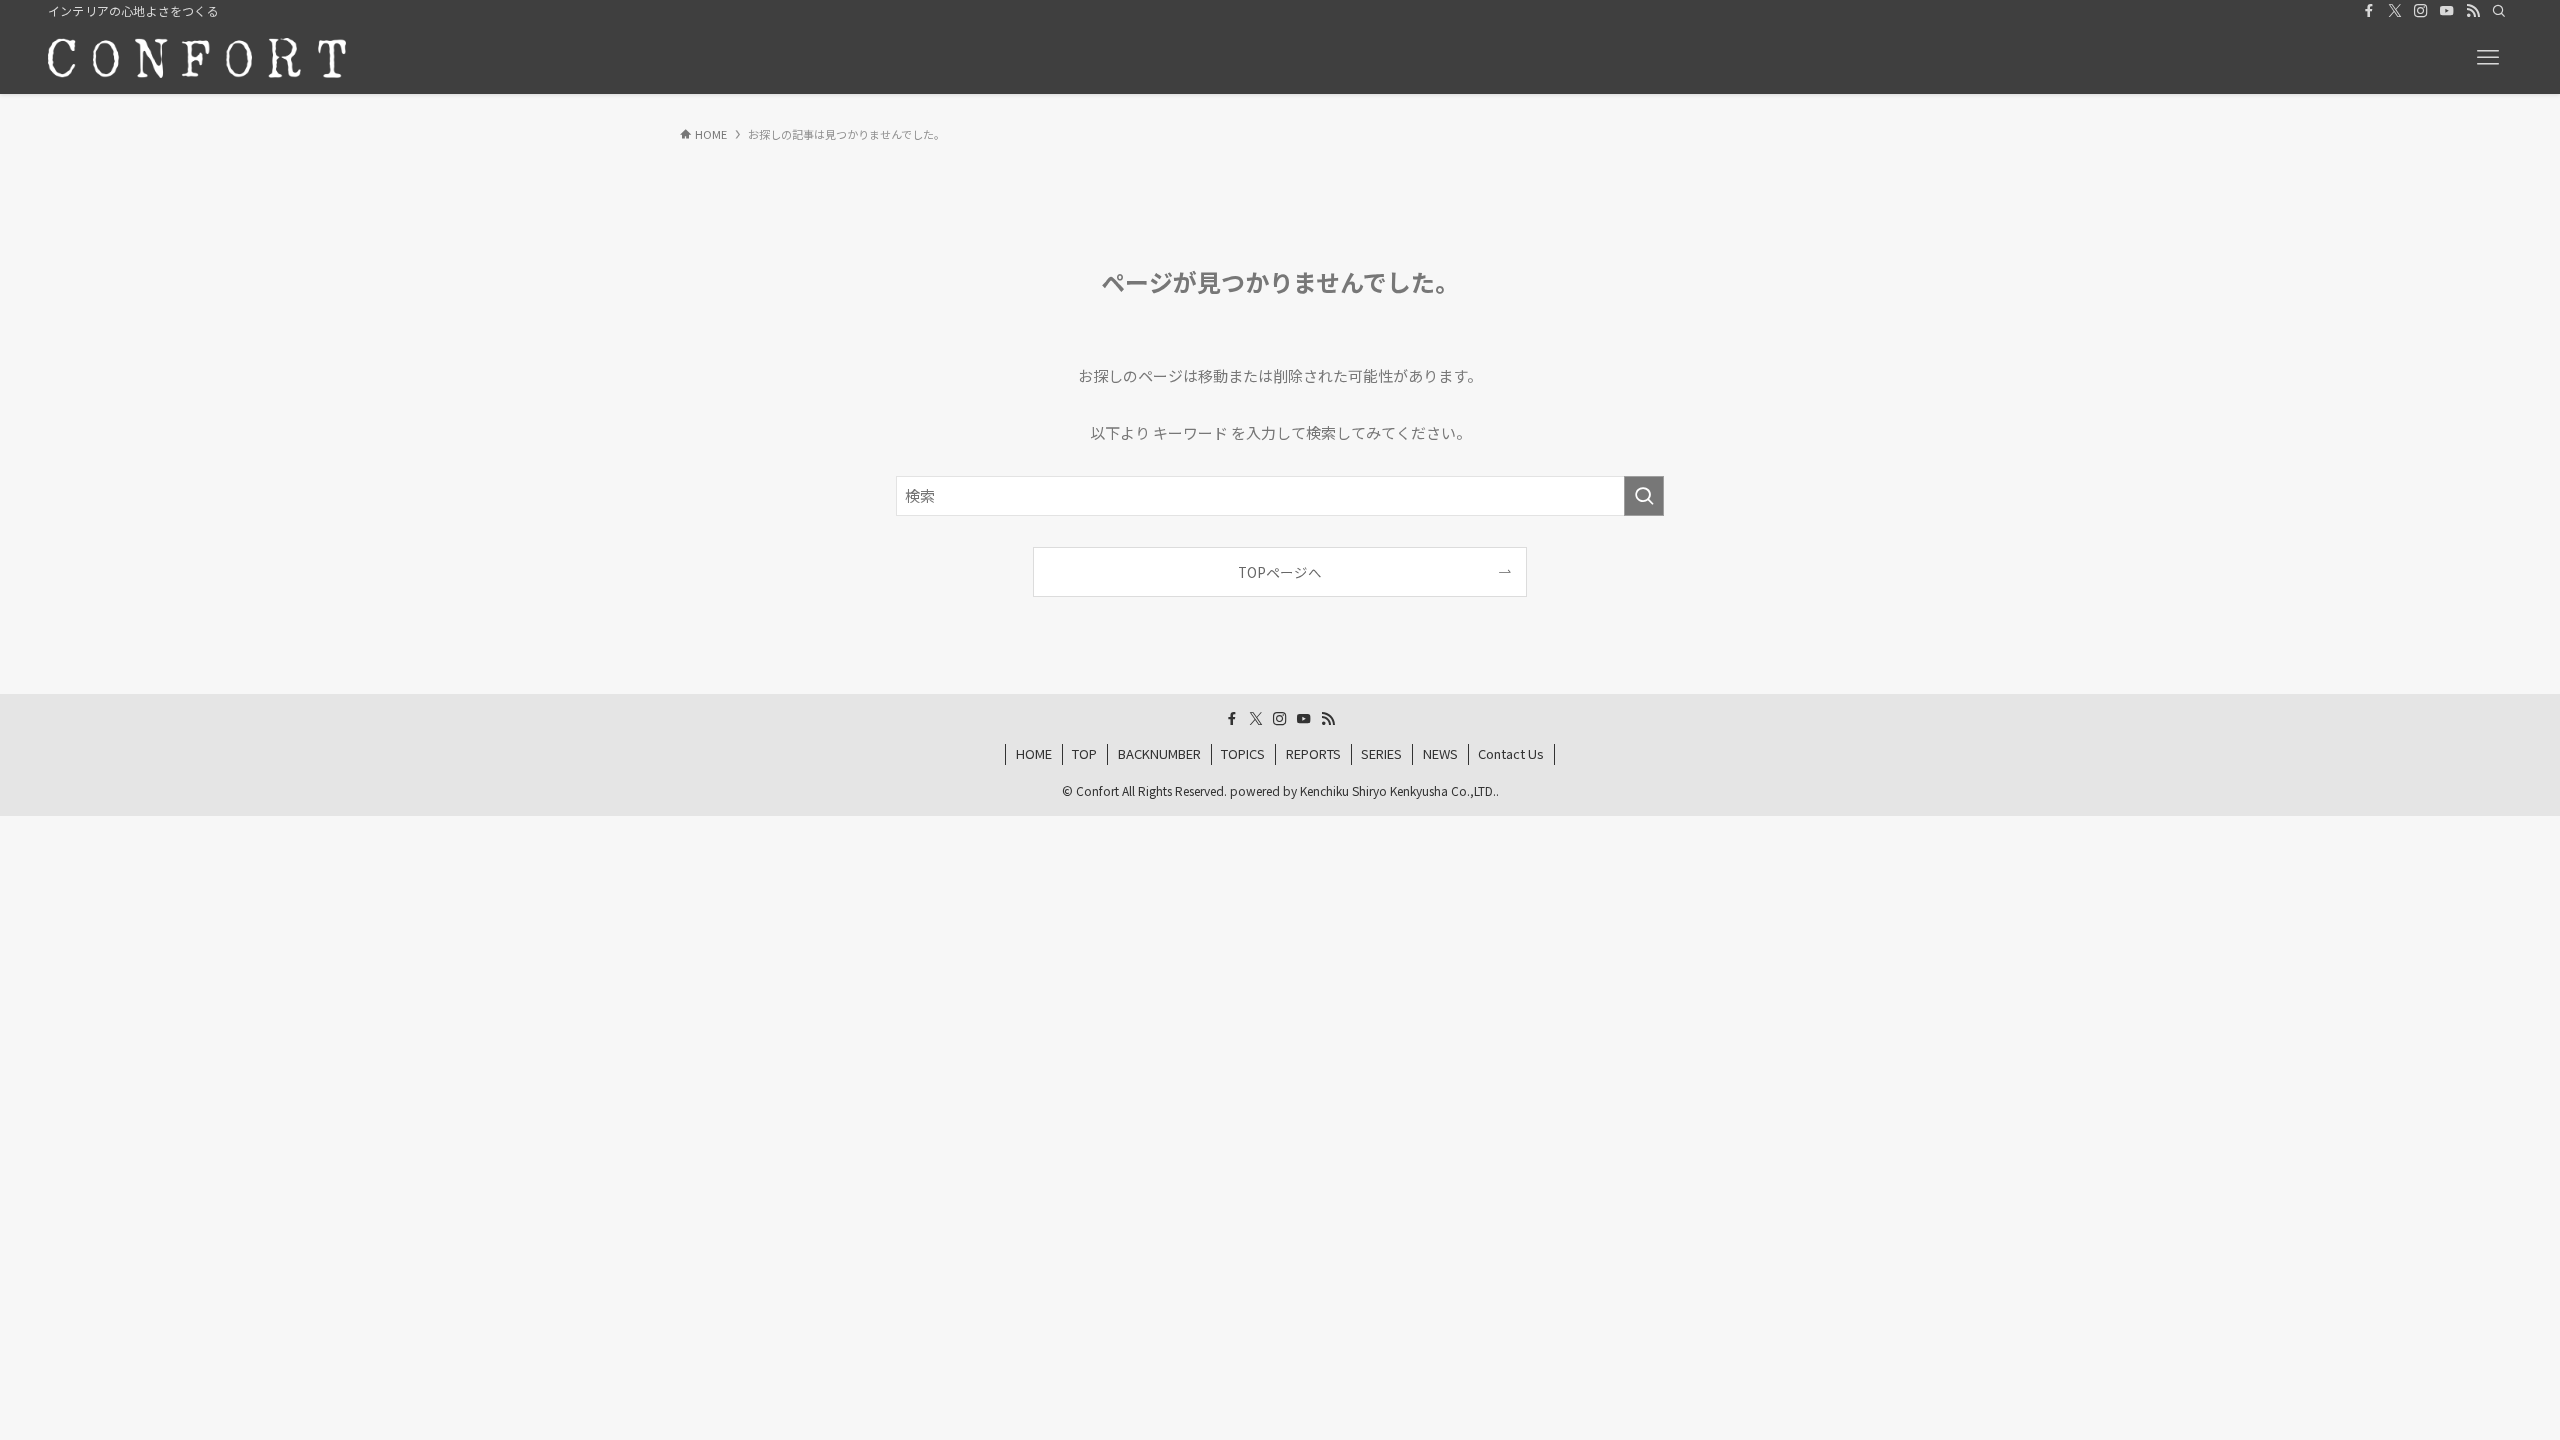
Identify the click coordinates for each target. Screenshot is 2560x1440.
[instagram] (2421, 11)
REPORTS (1313, 753)
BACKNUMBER (1159, 753)
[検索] (2499, 11)
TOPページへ (1280, 572)
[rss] (2473, 11)
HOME (1034, 753)
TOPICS (1243, 753)
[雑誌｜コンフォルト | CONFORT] (197, 58)
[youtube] (2447, 11)
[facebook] (2369, 11)
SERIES (1381, 753)
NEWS (1440, 753)
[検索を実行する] (1644, 496)
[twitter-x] (2395, 11)
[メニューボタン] (2488, 58)
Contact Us (1511, 753)
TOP (1084, 753)
